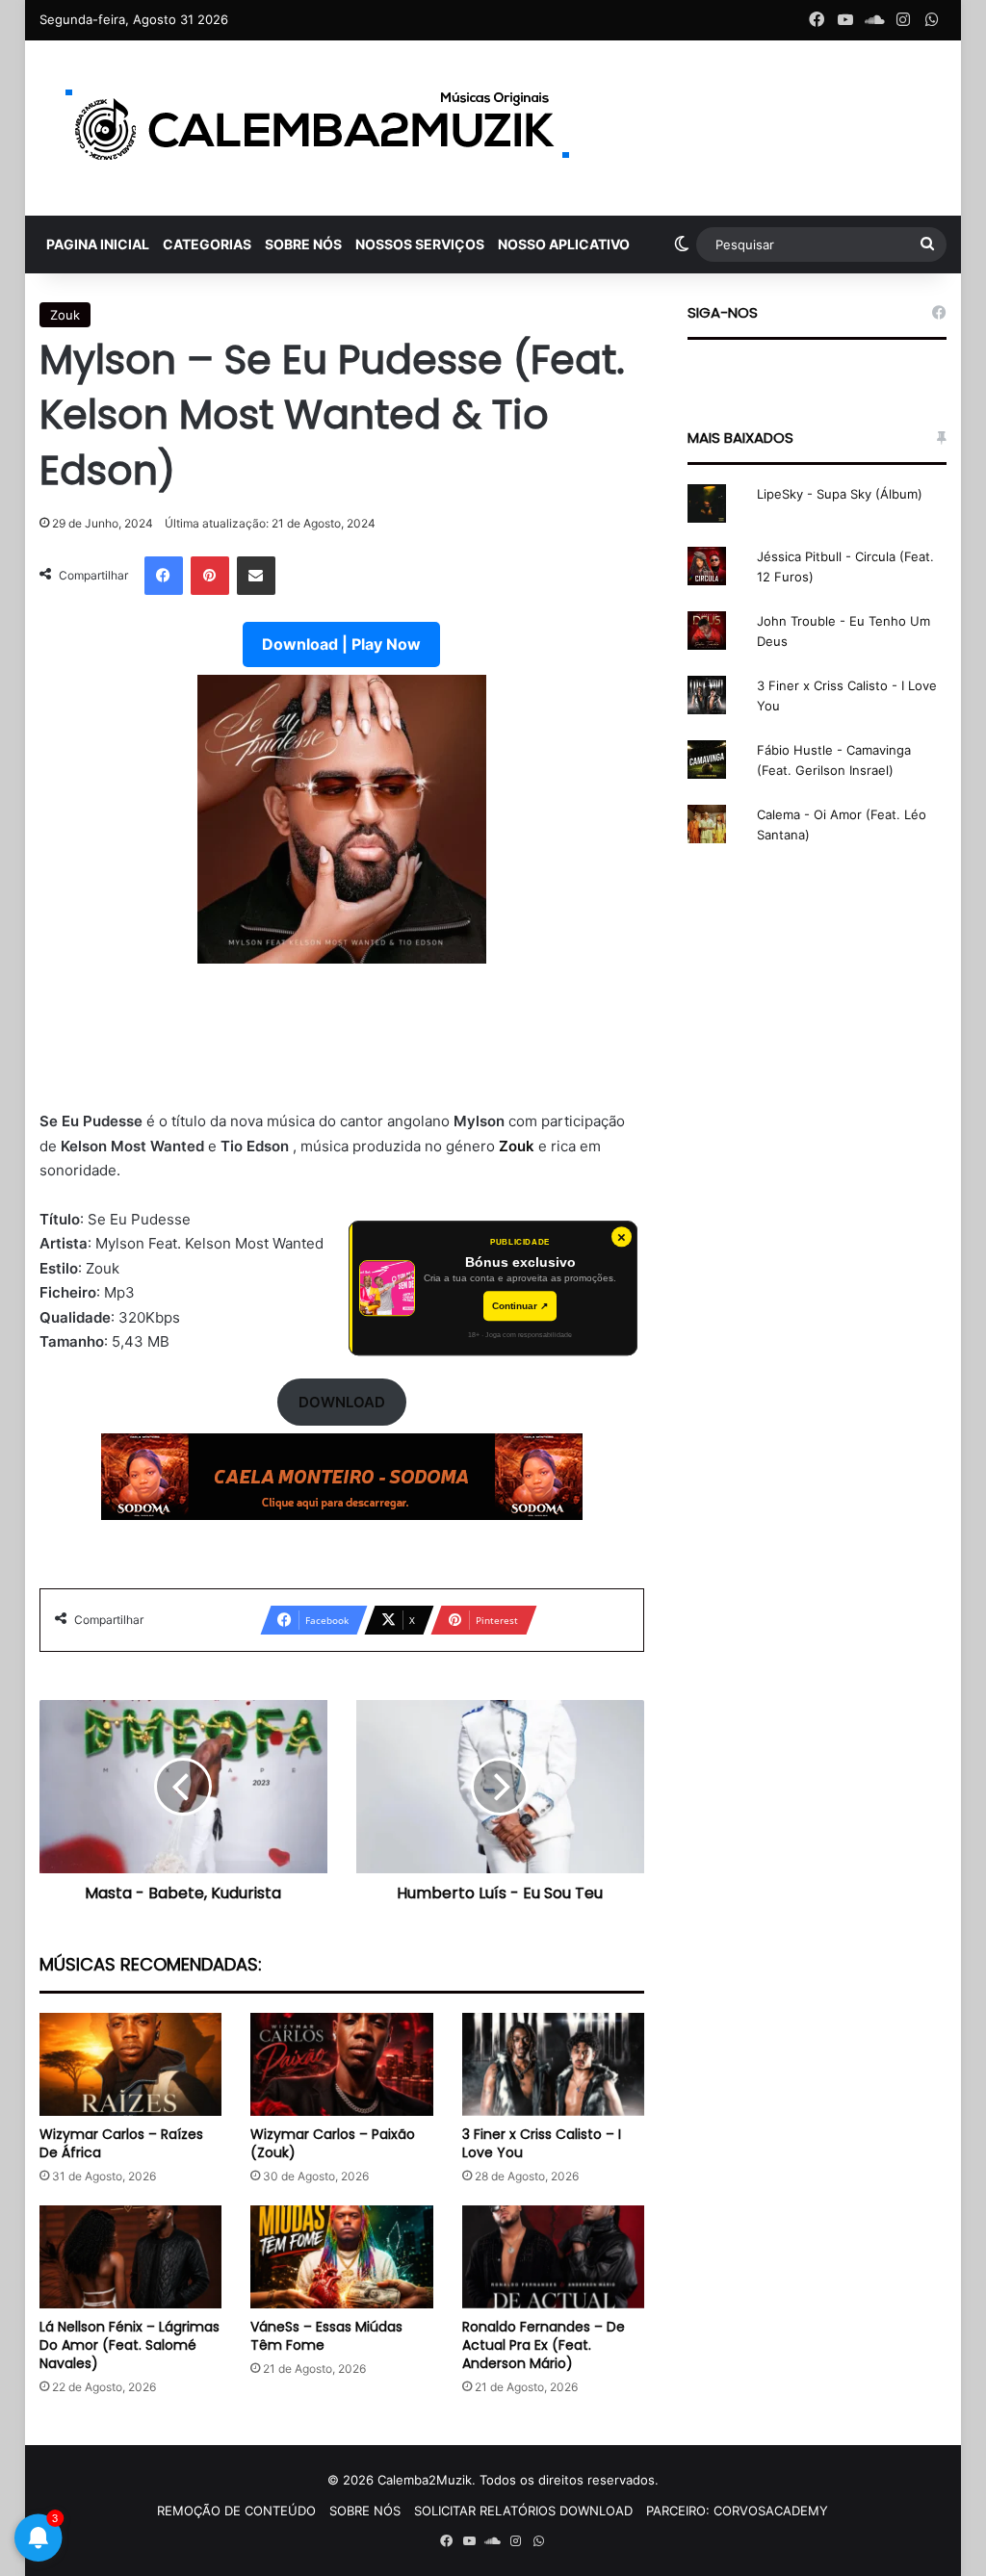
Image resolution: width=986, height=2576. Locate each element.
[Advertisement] (342, 1048)
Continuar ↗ (520, 1306)
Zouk (65, 315)
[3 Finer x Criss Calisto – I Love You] (554, 2064)
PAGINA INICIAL (98, 244)
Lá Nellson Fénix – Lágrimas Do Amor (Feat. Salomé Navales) (130, 2345)
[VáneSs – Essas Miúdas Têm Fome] (342, 2257)
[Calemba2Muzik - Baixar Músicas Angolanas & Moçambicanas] (319, 128)
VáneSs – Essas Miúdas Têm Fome (326, 2336)
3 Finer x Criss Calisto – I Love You (542, 2143)
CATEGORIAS (207, 244)
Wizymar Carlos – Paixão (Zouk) (333, 2143)
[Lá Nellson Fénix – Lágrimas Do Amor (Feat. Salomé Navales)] (131, 2257)
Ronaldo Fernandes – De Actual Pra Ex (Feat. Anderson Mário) (544, 2345)
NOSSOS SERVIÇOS (420, 244)
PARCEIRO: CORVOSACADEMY (737, 2511)
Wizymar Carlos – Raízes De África (121, 2143)
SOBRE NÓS (303, 244)
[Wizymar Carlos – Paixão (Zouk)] (342, 2064)
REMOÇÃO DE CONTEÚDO (236, 2511)
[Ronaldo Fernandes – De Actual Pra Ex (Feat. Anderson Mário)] (554, 2257)
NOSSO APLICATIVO (564, 244)
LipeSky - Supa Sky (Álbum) (840, 494)
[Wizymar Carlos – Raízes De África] (131, 2064)
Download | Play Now (341, 644)
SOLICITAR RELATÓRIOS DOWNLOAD (523, 2511)
